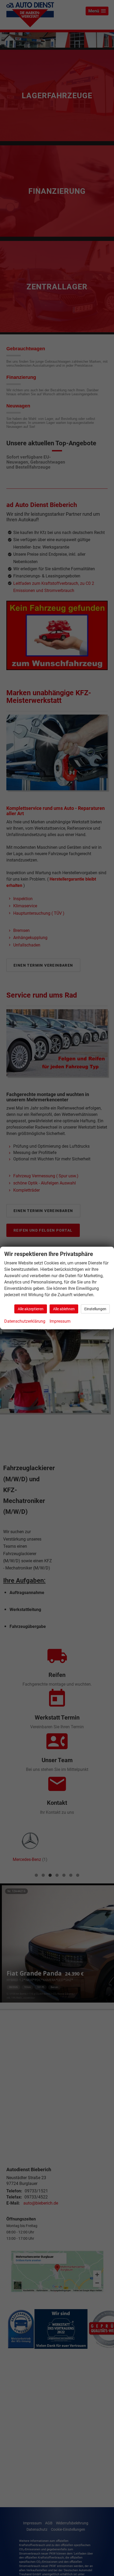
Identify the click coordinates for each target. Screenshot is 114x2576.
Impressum (60, 1321)
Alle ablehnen (64, 1309)
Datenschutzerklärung (25, 1321)
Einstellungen (95, 1309)
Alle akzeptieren (31, 1309)
